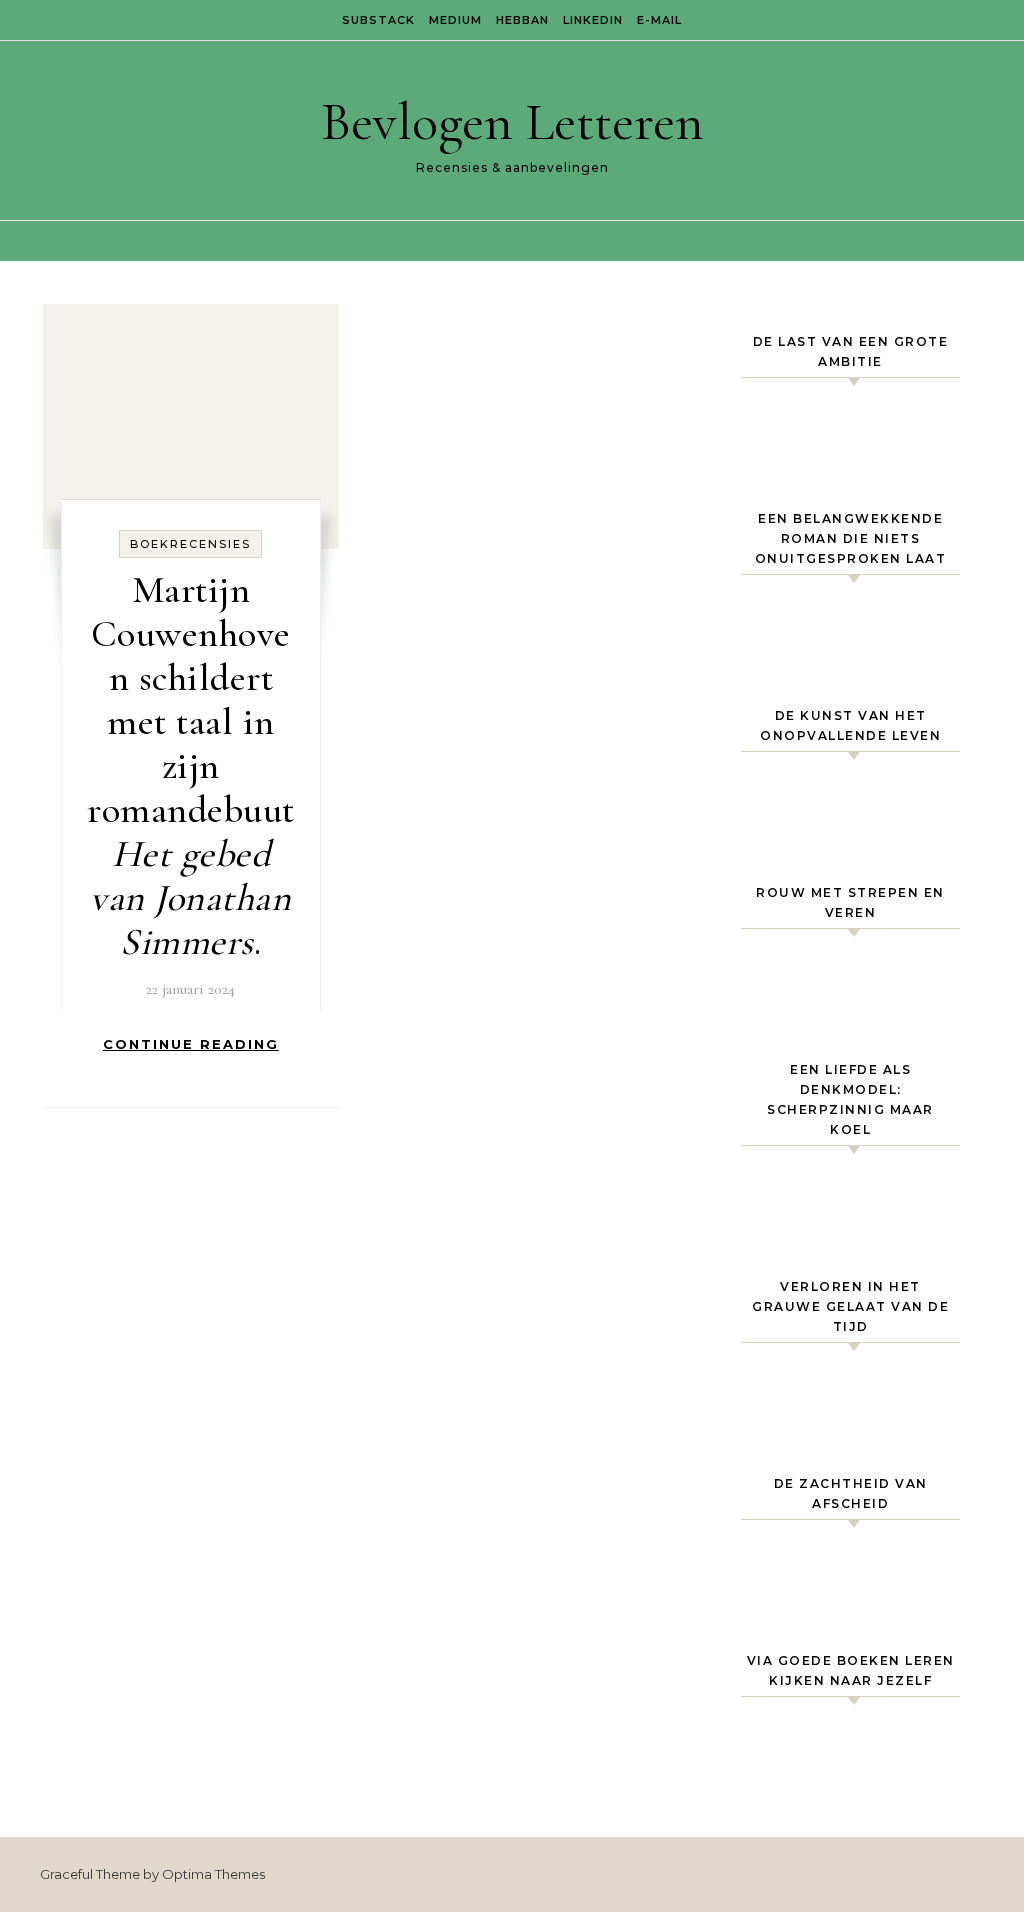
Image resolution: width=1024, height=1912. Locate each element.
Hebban (522, 20)
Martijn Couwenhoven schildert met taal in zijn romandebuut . (191, 766)
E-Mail (659, 20)
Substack (378, 20)
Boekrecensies (190, 544)
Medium (455, 20)
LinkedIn (593, 20)
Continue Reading (191, 1044)
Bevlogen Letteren (512, 121)
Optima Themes (213, 1874)
